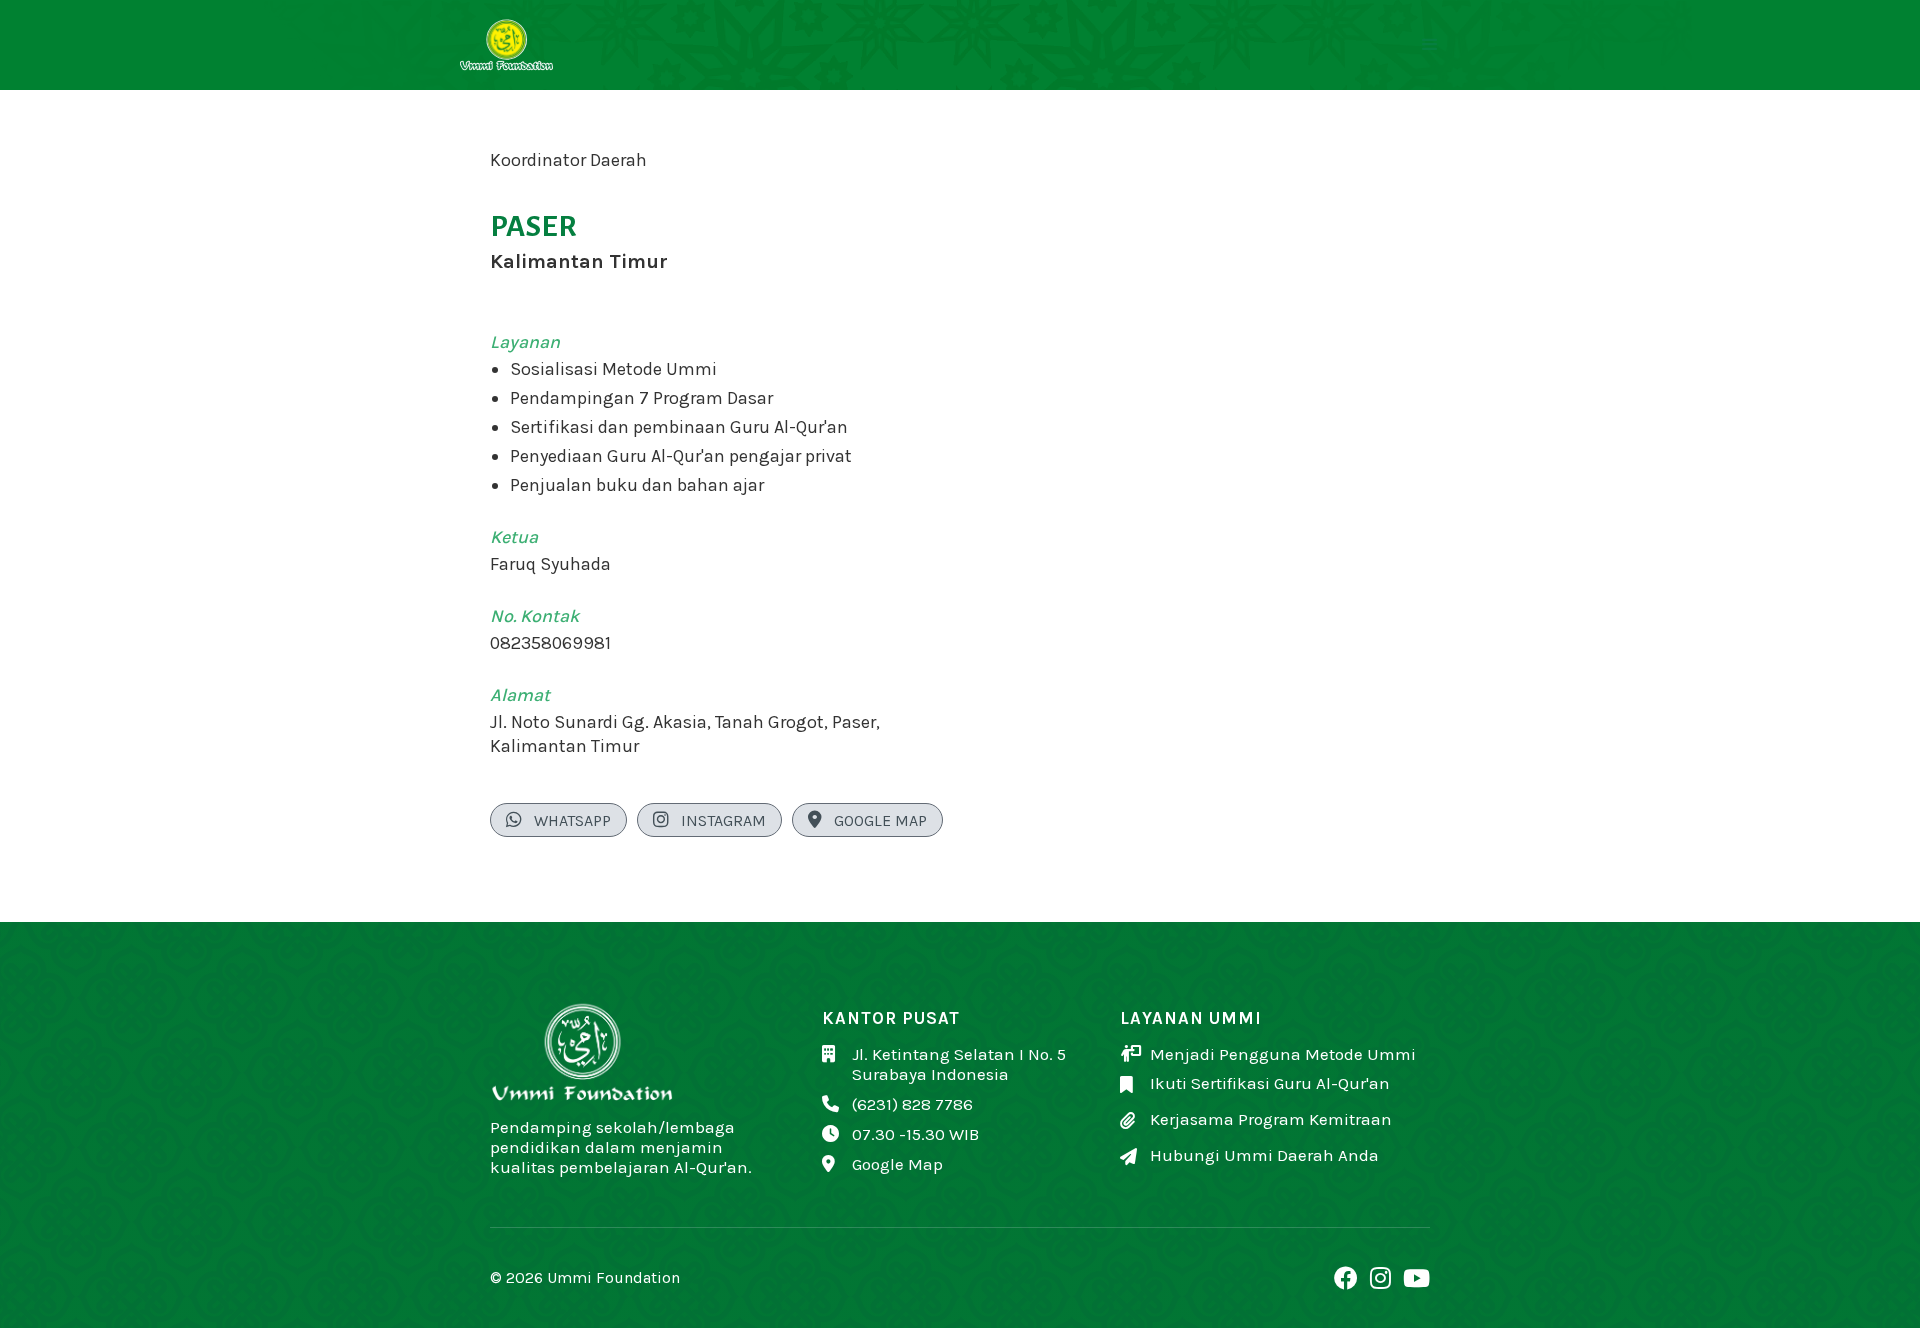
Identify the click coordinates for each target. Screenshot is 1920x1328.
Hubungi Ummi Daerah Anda (1264, 1155)
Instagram (709, 820)
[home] (526, 45)
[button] (1430, 45)
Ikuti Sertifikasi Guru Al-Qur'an (1270, 1083)
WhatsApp (558, 820)
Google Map (867, 820)
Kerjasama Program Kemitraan (1271, 1119)
